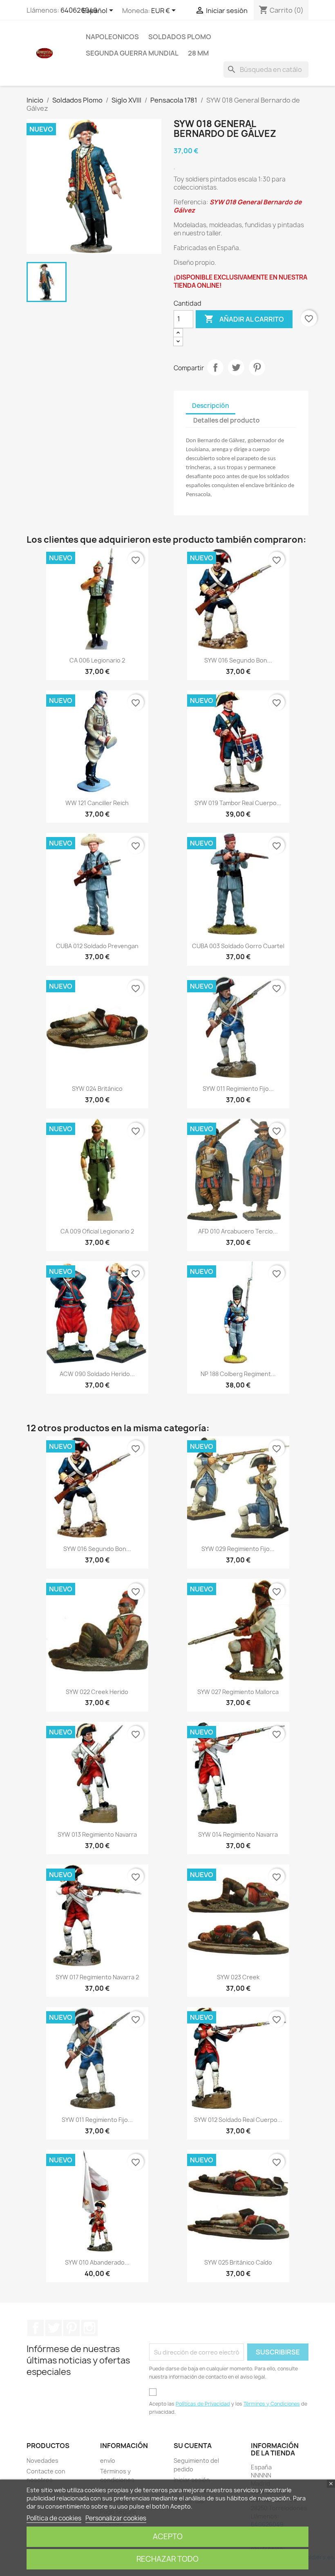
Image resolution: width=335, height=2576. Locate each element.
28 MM (198, 53)
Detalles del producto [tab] (227, 420)
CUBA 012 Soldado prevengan (97, 946)
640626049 (79, 10)
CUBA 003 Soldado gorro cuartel (238, 946)
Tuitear (236, 367)
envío (108, 2461)
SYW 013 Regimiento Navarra (97, 1834)
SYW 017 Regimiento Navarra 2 (97, 1977)
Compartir (215, 367)
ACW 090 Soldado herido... (97, 1374)
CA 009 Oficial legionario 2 (97, 1231)
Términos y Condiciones (272, 2404)
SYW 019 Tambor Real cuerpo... (238, 803)
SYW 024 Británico (97, 1089)
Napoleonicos (112, 37)
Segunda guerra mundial (132, 53)
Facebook (36, 2328)
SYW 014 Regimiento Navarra (238, 1834)
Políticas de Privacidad (203, 2404)
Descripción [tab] (211, 406)
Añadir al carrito (244, 319)
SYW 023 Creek (238, 1977)
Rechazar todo (167, 2559)
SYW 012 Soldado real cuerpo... (238, 2120)
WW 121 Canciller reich (97, 803)
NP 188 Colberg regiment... (238, 1374)
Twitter (54, 2328)
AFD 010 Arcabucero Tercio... (238, 1231)
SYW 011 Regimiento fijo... (238, 1089)
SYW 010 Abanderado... (97, 2262)
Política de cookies (54, 2518)
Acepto (168, 2537)
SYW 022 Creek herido (97, 1692)
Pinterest (257, 367)
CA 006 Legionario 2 (97, 660)
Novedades (42, 2461)
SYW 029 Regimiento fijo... (238, 1549)
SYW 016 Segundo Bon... (238, 660)
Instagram (89, 2328)
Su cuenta (193, 2446)
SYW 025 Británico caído (238, 2262)
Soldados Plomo (180, 37)
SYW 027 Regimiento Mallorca (238, 1692)
